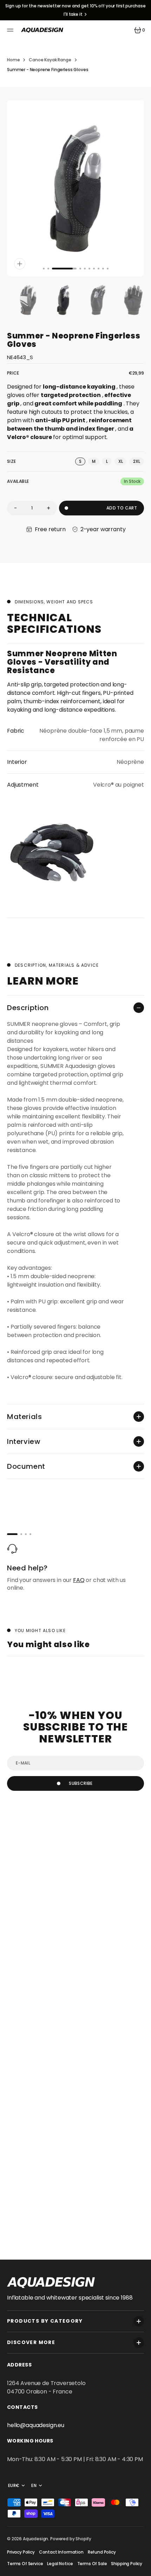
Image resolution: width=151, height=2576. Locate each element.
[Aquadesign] (42, 30)
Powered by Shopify (71, 2539)
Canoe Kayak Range (50, 60)
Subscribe (81, 1783)
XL (123, 462)
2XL (139, 462)
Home (13, 60)
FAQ (79, 1580)
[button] (11, 30)
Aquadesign (35, 2539)
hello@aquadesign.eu (36, 2425)
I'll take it (73, 14)
